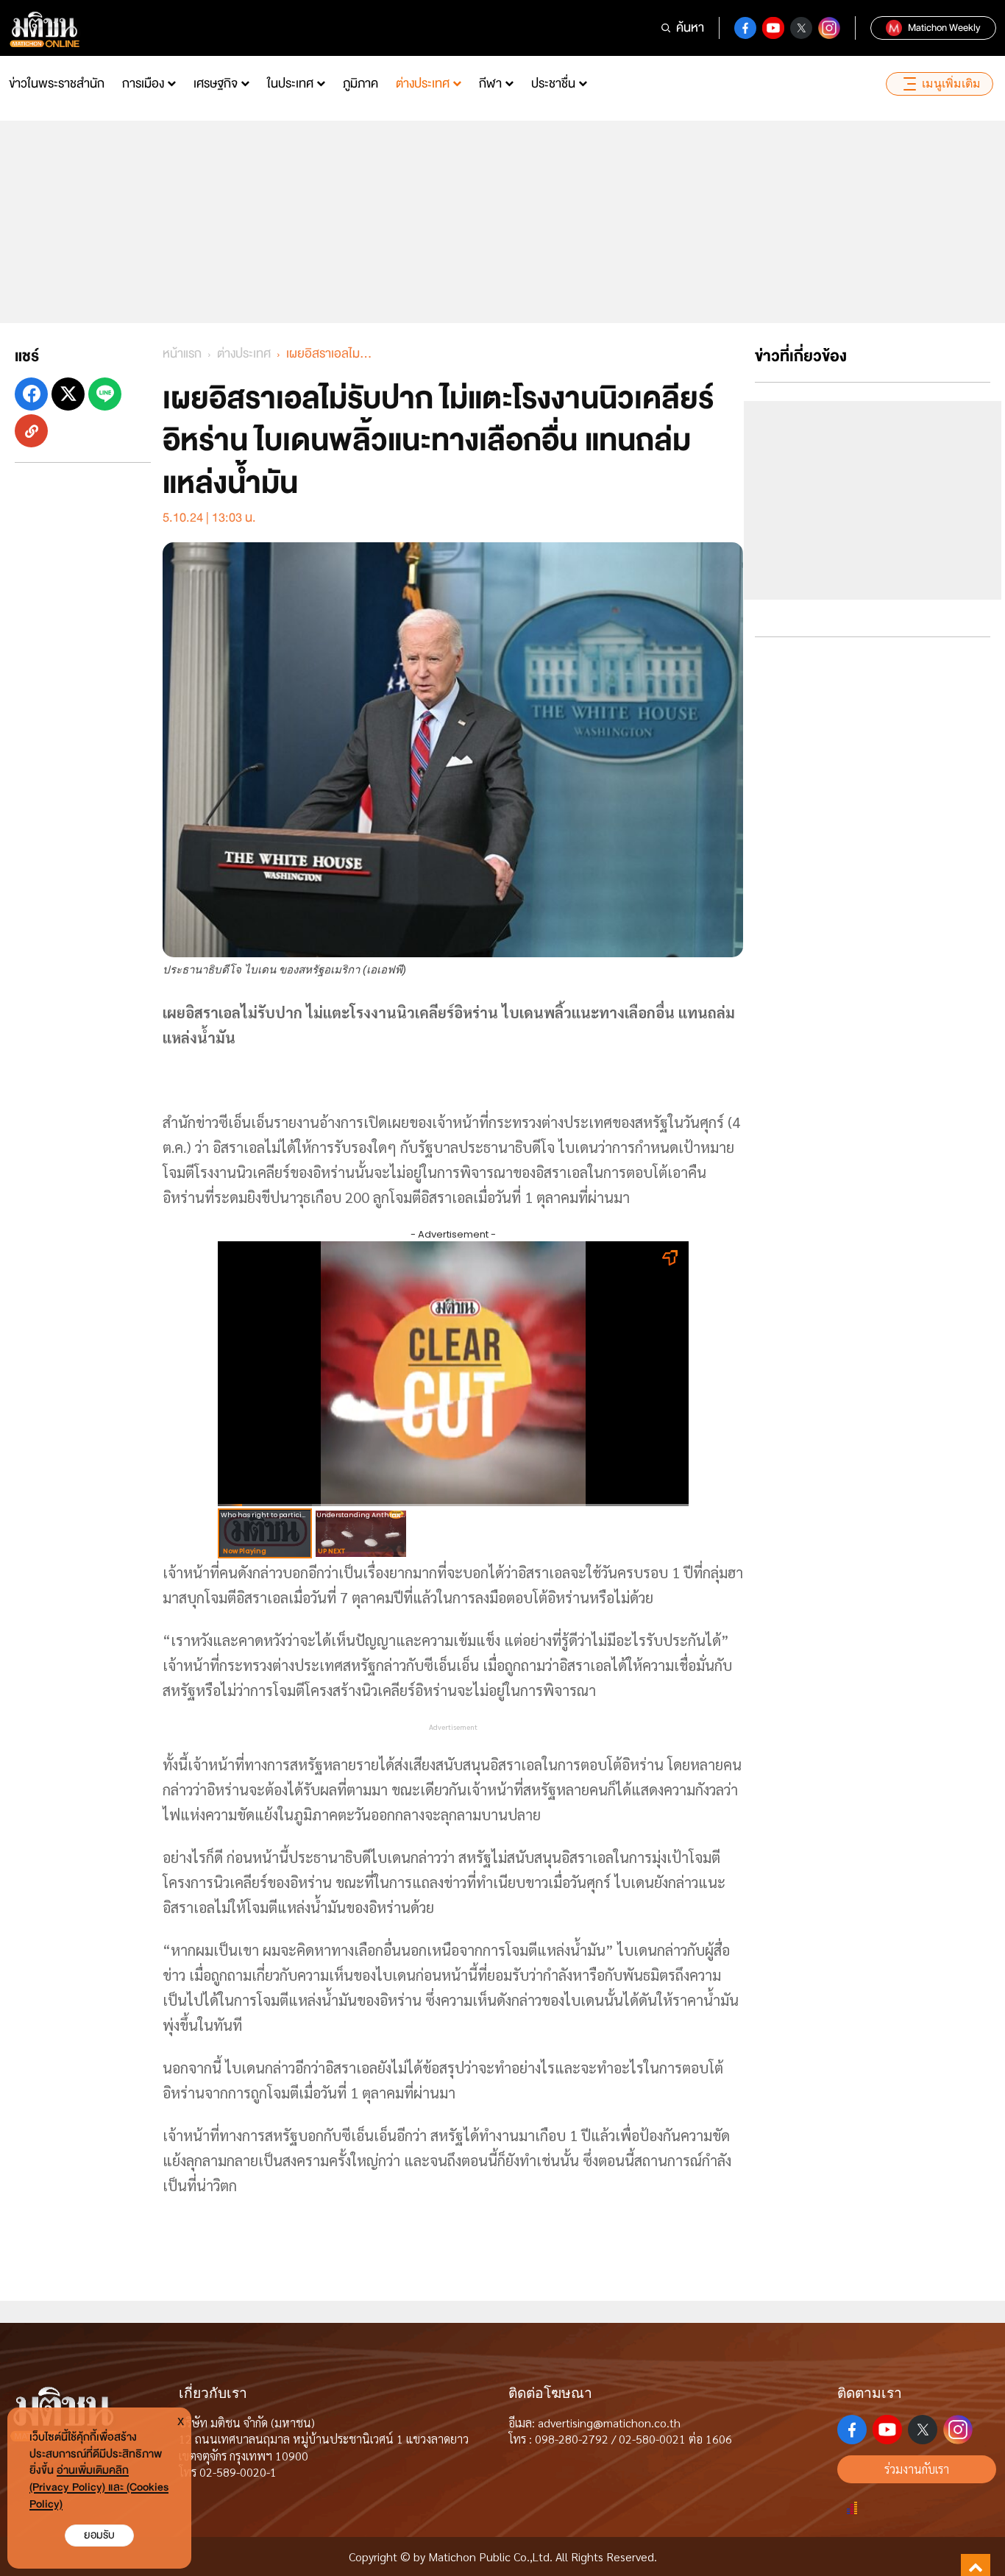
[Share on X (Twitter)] (68, 394)
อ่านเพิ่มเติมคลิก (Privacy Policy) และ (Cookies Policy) (99, 2487)
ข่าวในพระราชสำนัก (57, 84)
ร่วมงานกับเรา (917, 2469)
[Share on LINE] (105, 394)
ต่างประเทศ (423, 84)
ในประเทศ (290, 84)
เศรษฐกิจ (216, 84)
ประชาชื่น (553, 84)
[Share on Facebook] (31, 394)
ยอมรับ (99, 2535)
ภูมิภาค (361, 84)
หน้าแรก (182, 354)
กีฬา (490, 84)
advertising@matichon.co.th (609, 2423)
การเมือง (143, 84)
